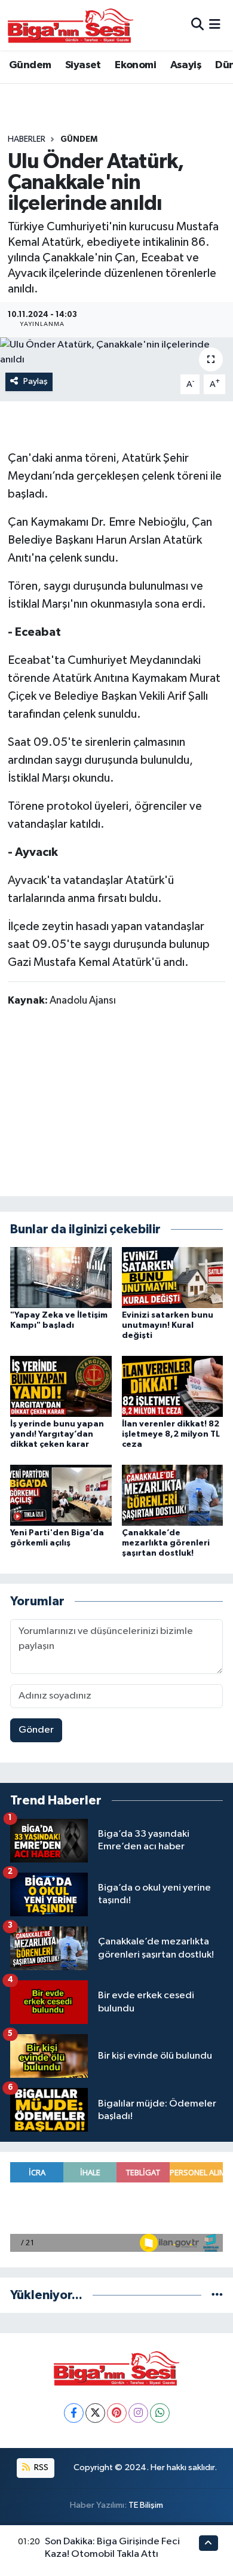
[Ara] (197, 25)
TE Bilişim (146, 2505)
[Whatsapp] (160, 2413)
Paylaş (36, 381)
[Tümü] (217, 2295)
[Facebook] (74, 2413)
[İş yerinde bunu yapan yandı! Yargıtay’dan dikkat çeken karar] (61, 1386)
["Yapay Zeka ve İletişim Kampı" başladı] (61, 1277)
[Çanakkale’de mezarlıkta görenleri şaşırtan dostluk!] (173, 1495)
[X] (95, 2413)
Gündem (30, 65)
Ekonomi (135, 65)
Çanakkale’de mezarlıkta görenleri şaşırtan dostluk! (166, 1543)
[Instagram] (138, 2413)
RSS (40, 2467)
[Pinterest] (117, 2413)
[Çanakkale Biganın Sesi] (70, 25)
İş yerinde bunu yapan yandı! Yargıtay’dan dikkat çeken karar (57, 1434)
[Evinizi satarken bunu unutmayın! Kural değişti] (173, 1277)
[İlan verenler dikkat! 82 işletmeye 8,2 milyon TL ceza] (173, 1386)
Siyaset (83, 65)
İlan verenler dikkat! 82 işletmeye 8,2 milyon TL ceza (171, 1434)
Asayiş (186, 65)
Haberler (27, 139)
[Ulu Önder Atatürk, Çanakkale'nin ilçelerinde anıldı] (116, 353)
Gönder (36, 1730)
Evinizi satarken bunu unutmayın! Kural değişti (168, 1325)
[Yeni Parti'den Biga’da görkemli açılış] (61, 1495)
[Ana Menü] (215, 25)
